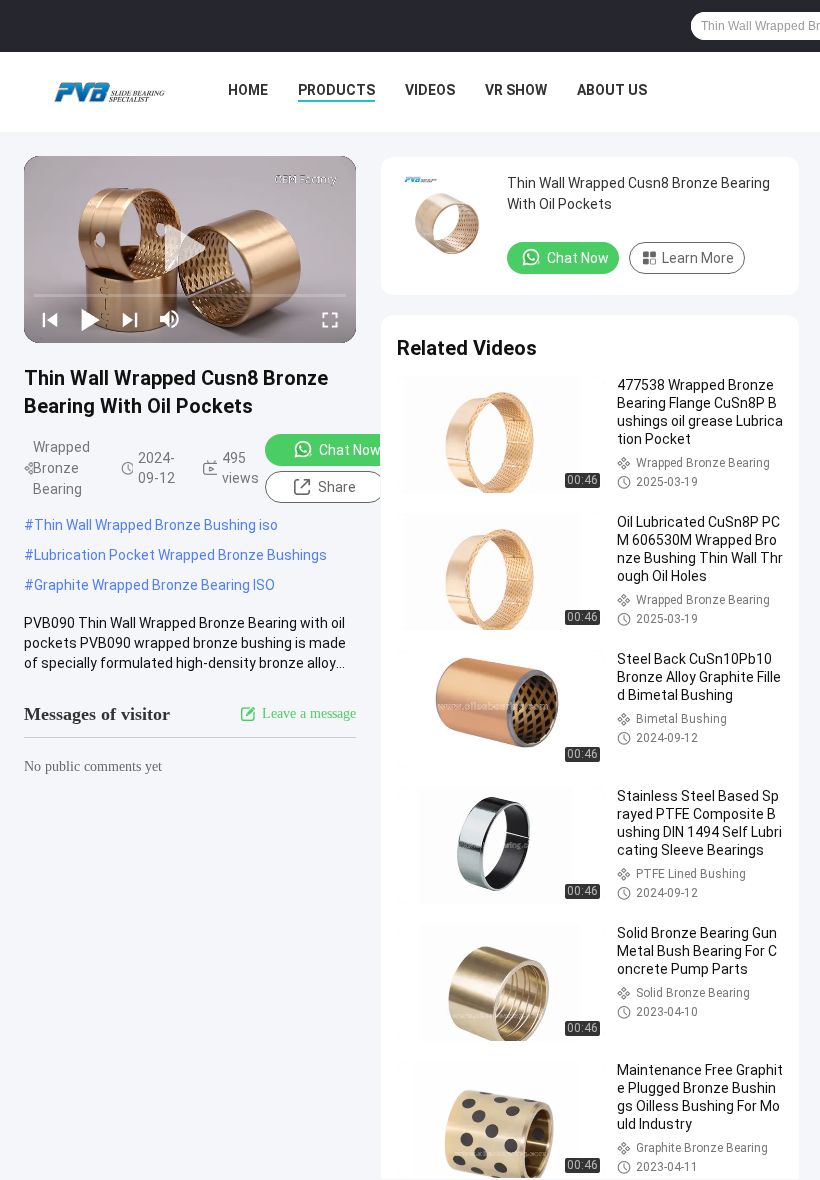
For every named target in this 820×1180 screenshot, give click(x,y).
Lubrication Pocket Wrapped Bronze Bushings (180, 555)
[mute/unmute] (170, 319)
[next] (130, 319)
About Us (612, 90)
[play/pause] (90, 319)
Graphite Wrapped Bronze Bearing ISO (154, 585)
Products (336, 90)
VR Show (516, 90)
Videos (430, 90)
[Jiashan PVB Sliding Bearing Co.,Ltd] (109, 92)
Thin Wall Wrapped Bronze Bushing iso (156, 525)
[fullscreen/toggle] (330, 319)
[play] (190, 249)
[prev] (50, 319)
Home (248, 90)
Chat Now (350, 450)
